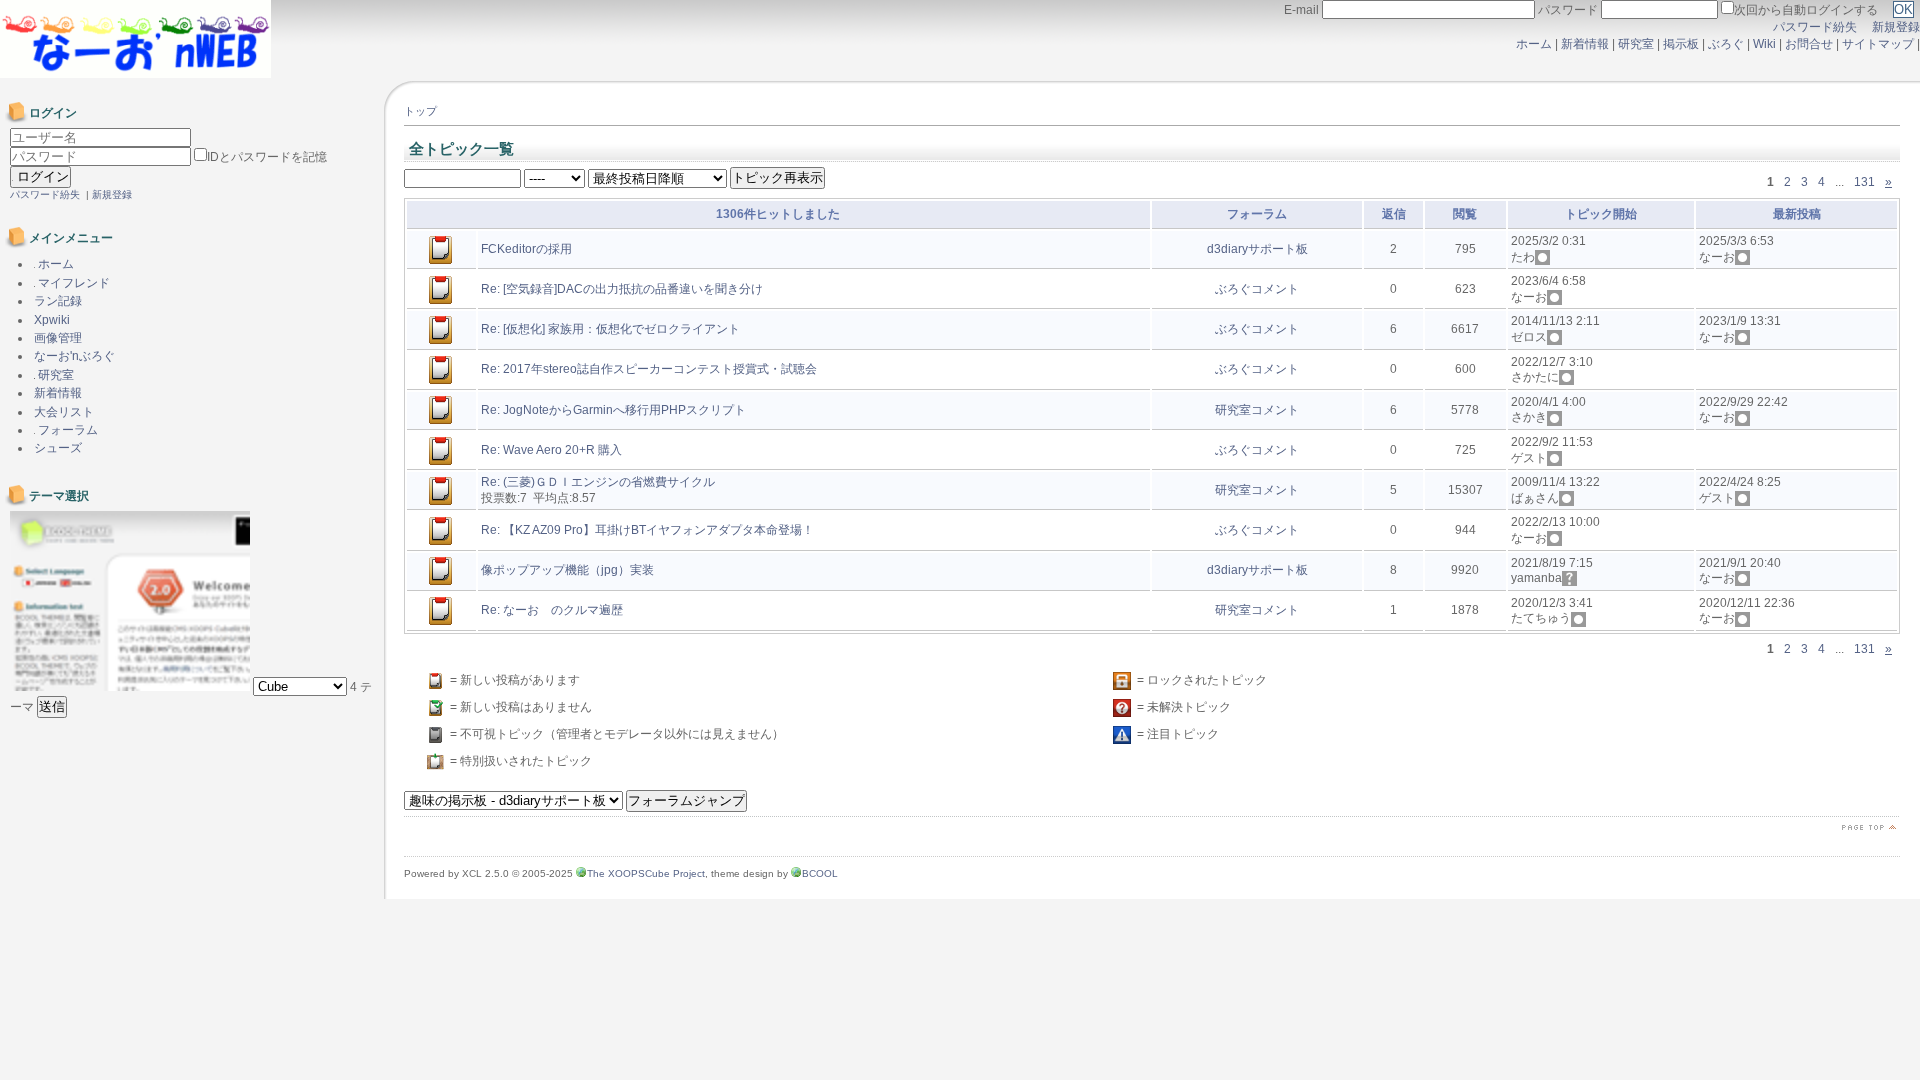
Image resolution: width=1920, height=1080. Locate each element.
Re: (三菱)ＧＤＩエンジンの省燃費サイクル (598, 482)
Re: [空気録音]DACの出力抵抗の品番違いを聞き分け (622, 289)
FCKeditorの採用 (526, 249)
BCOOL (820, 873)
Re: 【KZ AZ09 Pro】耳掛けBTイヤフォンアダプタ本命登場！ (647, 530)
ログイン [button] (41, 176)
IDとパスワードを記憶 (267, 157)
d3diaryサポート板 (1257, 249)
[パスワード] (102, 157)
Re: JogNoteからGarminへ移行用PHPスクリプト (613, 410)
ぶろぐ (1726, 44)
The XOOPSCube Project (646, 873)
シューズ (58, 448)
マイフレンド (72, 283)
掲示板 (1681, 44)
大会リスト (64, 412)
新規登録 (1896, 27)
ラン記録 (58, 301)
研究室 (1636, 44)
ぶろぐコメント (1257, 289)
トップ (420, 111)
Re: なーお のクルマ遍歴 (552, 610)
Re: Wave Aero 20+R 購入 (551, 450)
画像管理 (58, 338)
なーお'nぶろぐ (74, 356)
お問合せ (1809, 44)
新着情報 (1585, 44)
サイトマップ (1879, 44)
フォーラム (66, 430)
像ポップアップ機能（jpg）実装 (567, 570)
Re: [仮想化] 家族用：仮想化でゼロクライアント (610, 329)
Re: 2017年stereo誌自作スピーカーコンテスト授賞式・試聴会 (649, 369)
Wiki (1764, 44)
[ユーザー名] (100, 138)
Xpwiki (52, 320)
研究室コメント (1257, 410)
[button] (52, 707)
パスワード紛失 (1815, 27)
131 (1864, 182)
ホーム (1534, 44)
